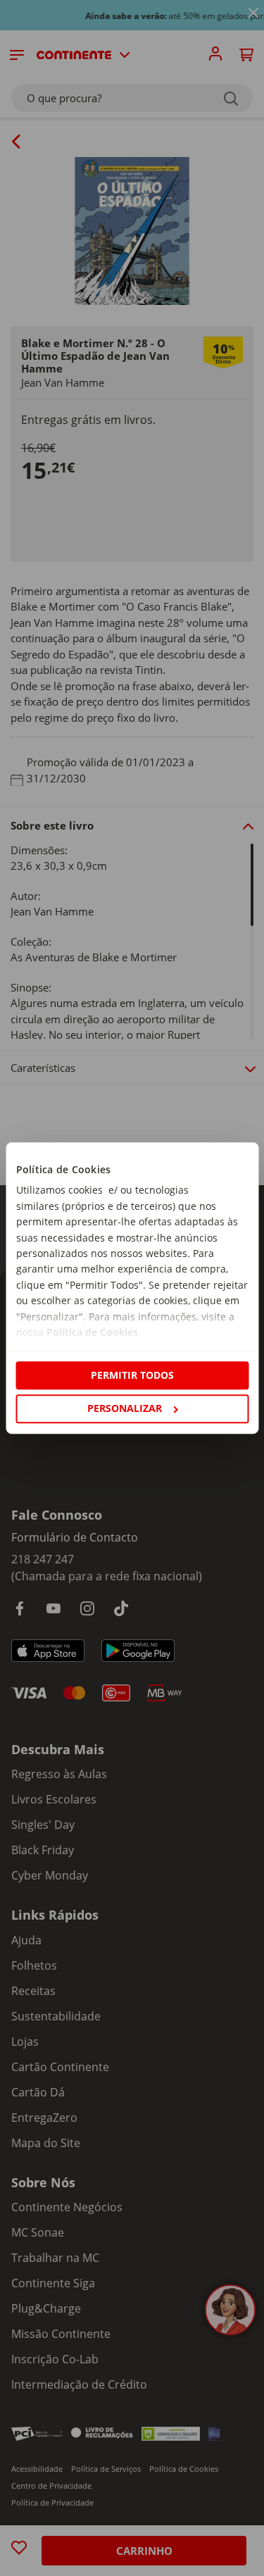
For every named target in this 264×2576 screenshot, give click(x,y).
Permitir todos (132, 1375)
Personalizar (125, 1408)
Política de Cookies (92, 1332)
